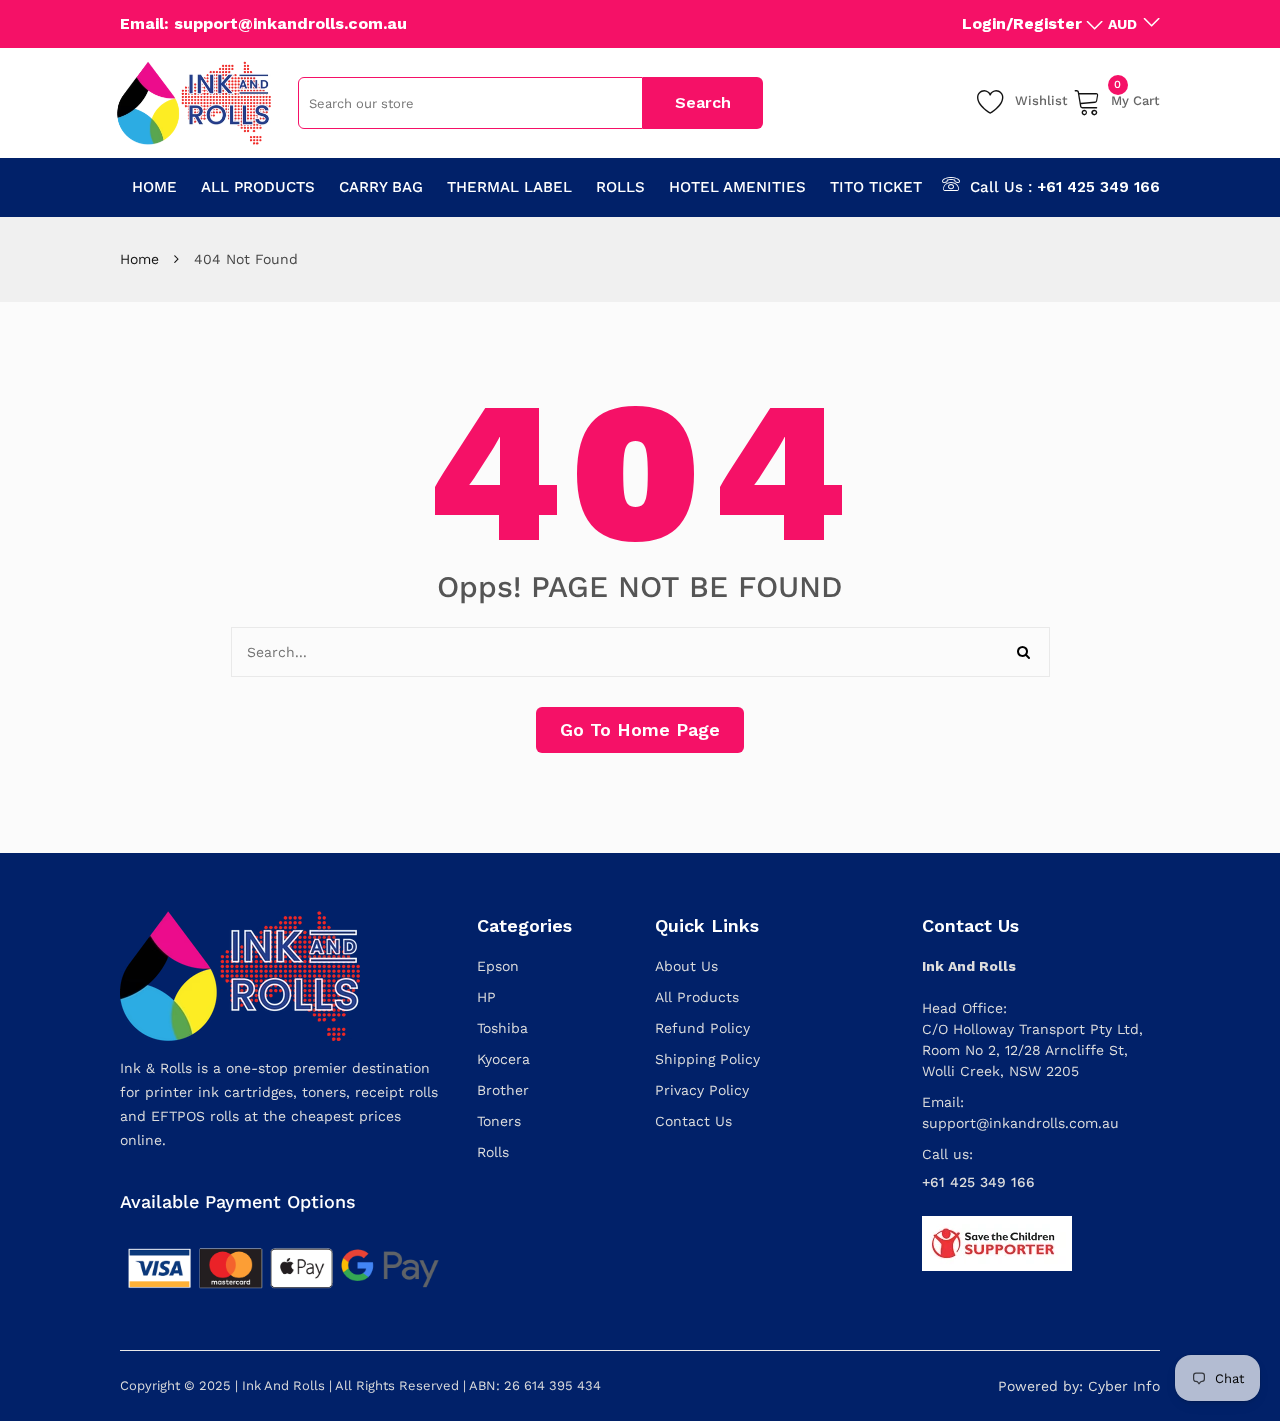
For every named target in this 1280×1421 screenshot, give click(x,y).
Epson (498, 966)
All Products (697, 997)
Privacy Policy (702, 1090)
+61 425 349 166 (1098, 187)
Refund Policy (702, 1028)
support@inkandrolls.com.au (1020, 1123)
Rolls (493, 1152)
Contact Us (693, 1121)
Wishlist (1041, 100)
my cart (1135, 97)
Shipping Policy (707, 1059)
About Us (686, 966)
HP (486, 997)
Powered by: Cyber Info (1079, 1386)
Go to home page (640, 729)
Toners (499, 1121)
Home (139, 259)
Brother (503, 1090)
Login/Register (1022, 23)
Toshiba (502, 1028)
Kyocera (503, 1059)
